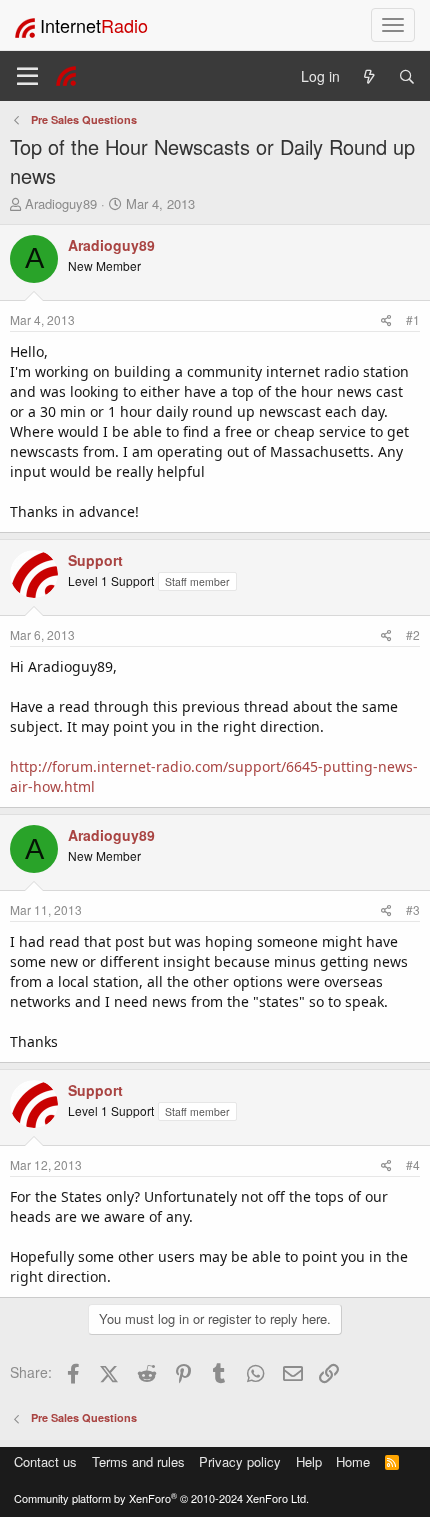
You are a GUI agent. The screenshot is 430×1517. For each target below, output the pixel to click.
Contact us (45, 1461)
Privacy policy (240, 1461)
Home (353, 1461)
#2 (413, 634)
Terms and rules (138, 1461)
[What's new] (369, 76)
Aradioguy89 (61, 203)
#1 (413, 319)
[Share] (386, 319)
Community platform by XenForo (161, 1498)
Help (309, 1461)
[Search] (407, 76)
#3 (413, 909)
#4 (413, 1164)
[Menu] (27, 76)
